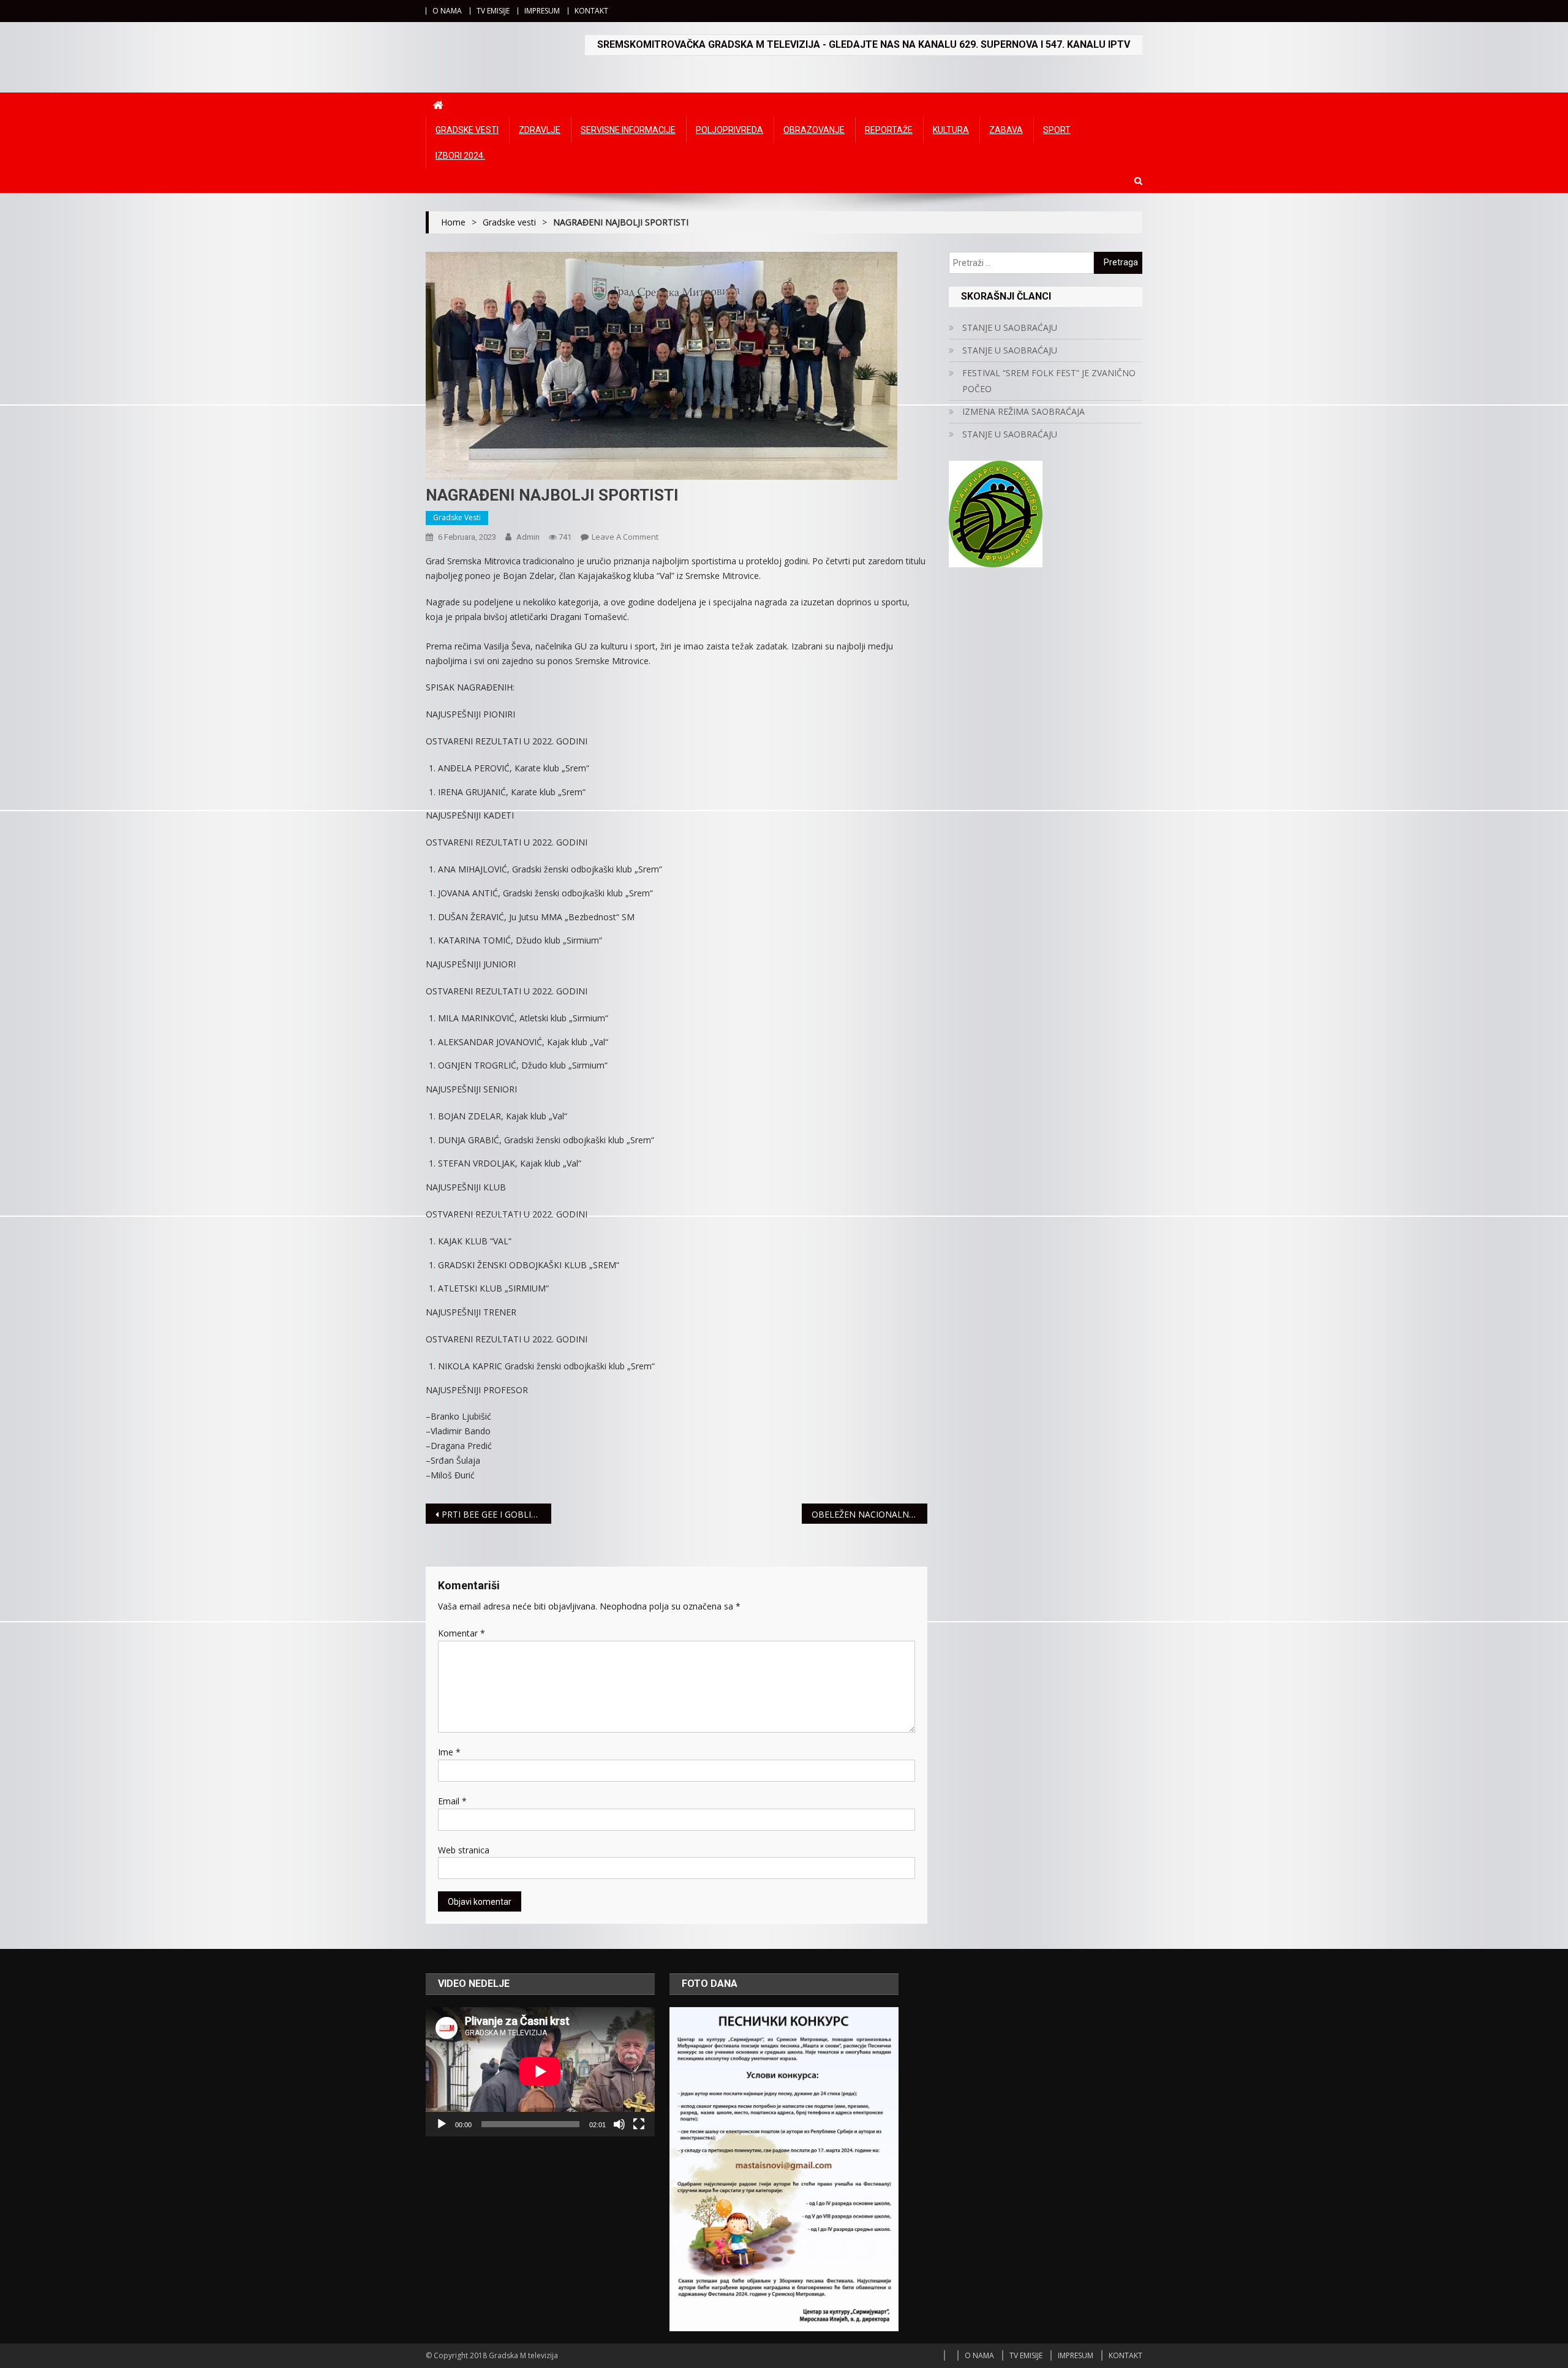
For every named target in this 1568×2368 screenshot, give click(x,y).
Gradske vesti (467, 130)
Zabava (1006, 130)
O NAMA (447, 11)
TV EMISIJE (493, 11)
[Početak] (442, 2124)
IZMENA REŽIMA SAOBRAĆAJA (1023, 411)
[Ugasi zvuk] (619, 2124)
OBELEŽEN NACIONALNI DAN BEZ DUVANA (869, 1514)
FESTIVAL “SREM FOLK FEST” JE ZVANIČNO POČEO (1049, 381)
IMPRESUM (542, 11)
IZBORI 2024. (460, 156)
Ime (449, 1752)
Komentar (462, 1633)
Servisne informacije (628, 130)
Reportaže (889, 130)
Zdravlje (540, 130)
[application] (540, 2071)
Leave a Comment (625, 537)
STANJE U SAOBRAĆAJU (1010, 327)
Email (452, 1801)
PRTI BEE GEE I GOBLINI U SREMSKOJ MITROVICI (496, 1514)
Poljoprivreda (729, 130)
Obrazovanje (814, 130)
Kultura (951, 130)
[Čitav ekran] (639, 2124)
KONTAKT (591, 11)
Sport (1057, 130)
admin (528, 537)
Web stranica (464, 1850)
